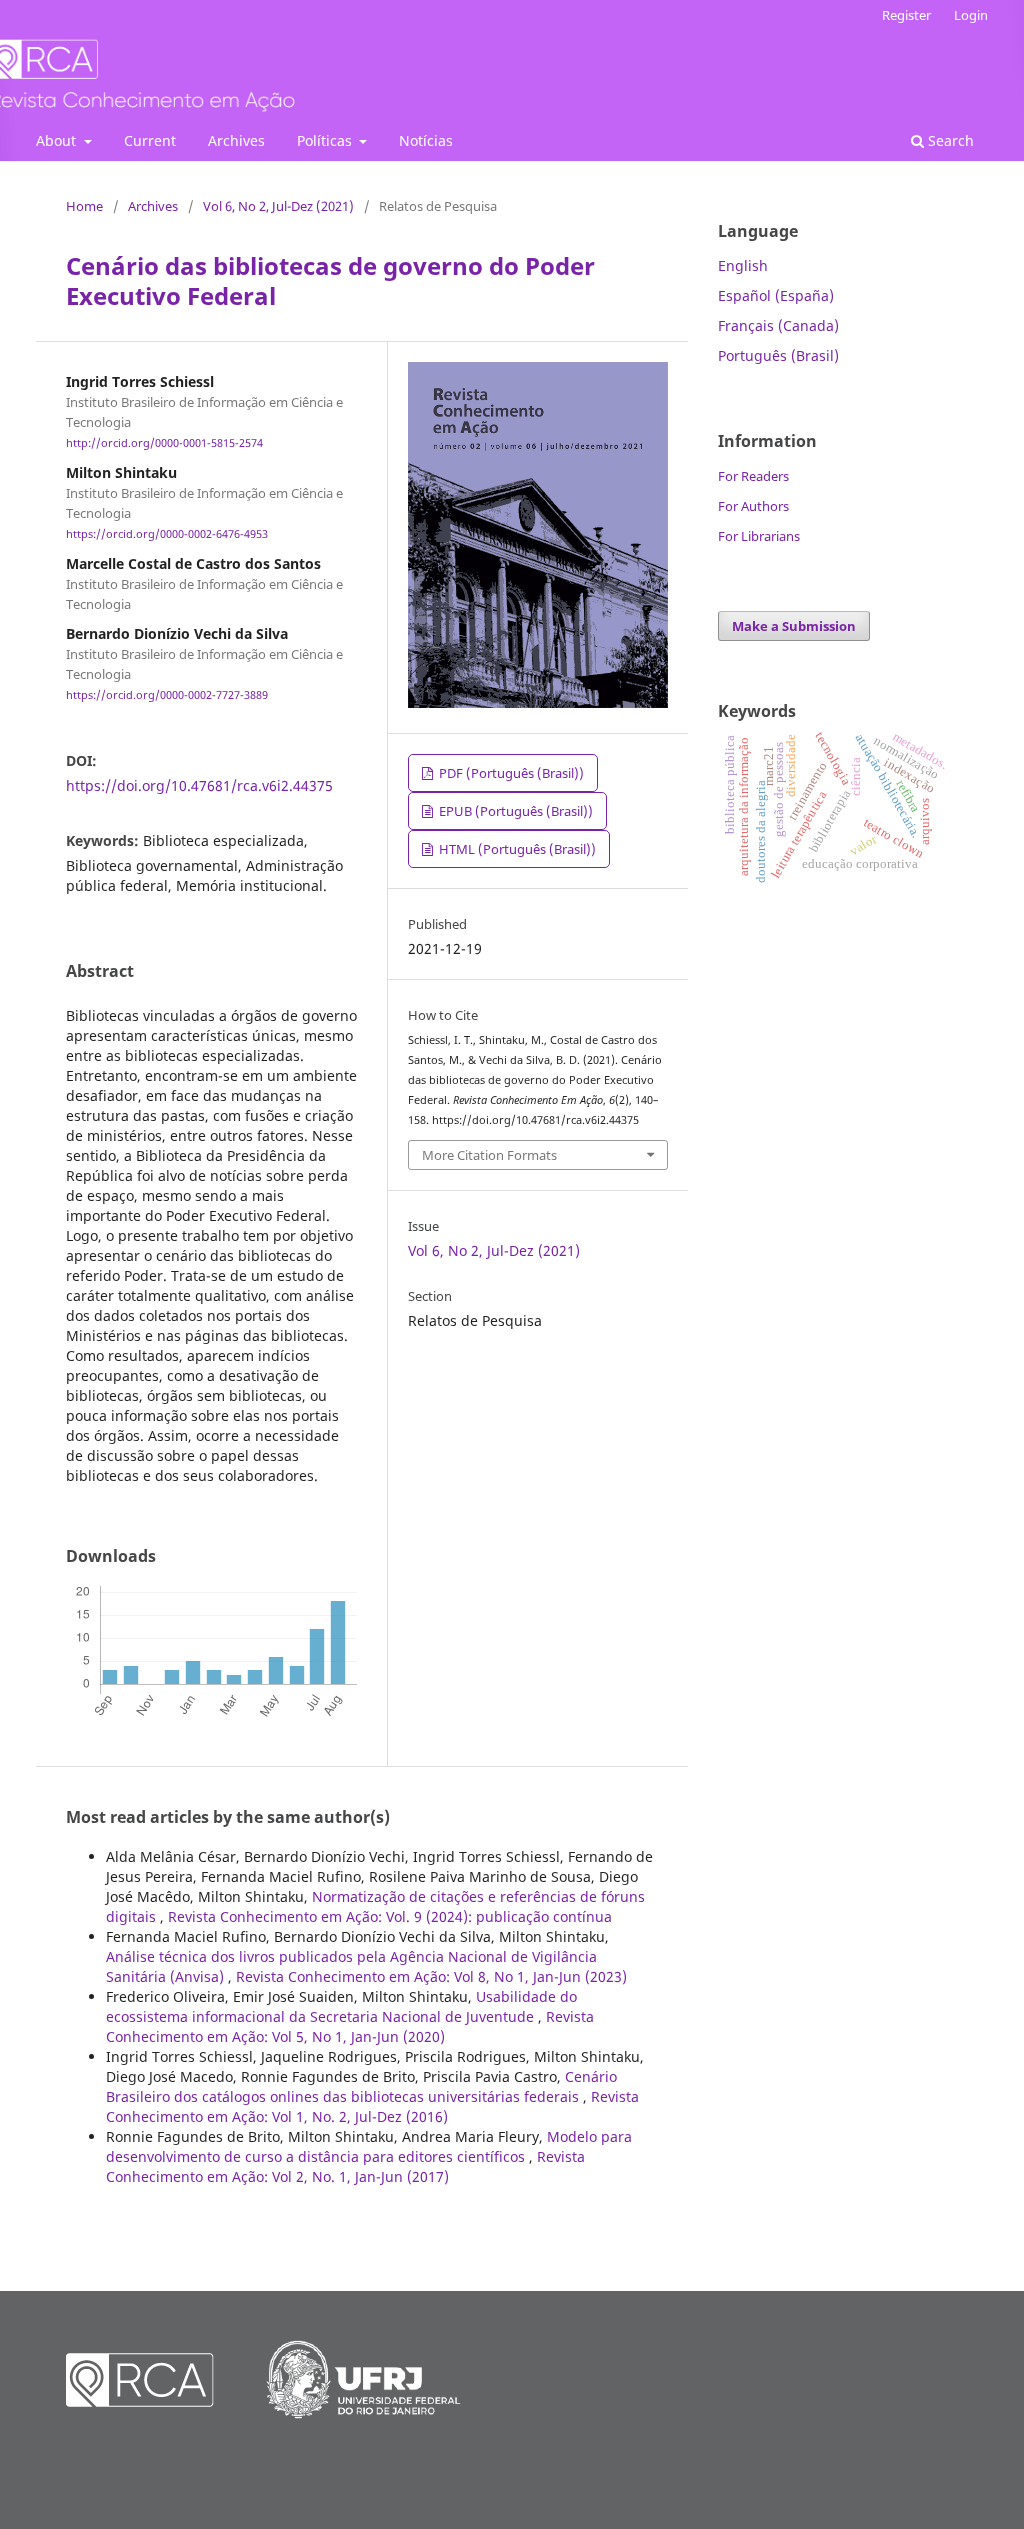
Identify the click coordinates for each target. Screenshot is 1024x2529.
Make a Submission (794, 626)
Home (84, 206)
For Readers (753, 476)
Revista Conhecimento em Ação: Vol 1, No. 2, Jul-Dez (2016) (372, 2106)
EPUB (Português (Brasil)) (514, 811)
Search (949, 140)
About (58, 140)
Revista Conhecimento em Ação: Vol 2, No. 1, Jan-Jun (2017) (345, 2166)
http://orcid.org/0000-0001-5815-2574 (164, 443)
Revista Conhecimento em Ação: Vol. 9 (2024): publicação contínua (390, 1916)
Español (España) (776, 295)
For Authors (753, 506)
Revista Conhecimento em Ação (139, 80)
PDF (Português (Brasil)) (510, 773)
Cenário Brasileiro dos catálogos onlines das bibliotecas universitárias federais (361, 2086)
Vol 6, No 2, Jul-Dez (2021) (278, 206)
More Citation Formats (489, 1155)
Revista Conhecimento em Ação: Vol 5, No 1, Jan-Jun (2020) (350, 2026)
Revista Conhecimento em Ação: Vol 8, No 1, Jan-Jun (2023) (431, 1976)
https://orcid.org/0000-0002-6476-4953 (167, 534)
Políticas (326, 140)
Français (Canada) (778, 325)
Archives (236, 140)
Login (971, 15)
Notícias (426, 140)
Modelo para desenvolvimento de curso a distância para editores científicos (369, 2146)
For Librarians (759, 536)
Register (906, 15)
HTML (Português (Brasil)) (516, 849)
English (743, 265)
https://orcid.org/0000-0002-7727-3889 (167, 696)
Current (150, 140)
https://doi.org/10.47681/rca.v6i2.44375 (199, 785)
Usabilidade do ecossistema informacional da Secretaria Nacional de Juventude (341, 2006)
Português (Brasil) (778, 355)
